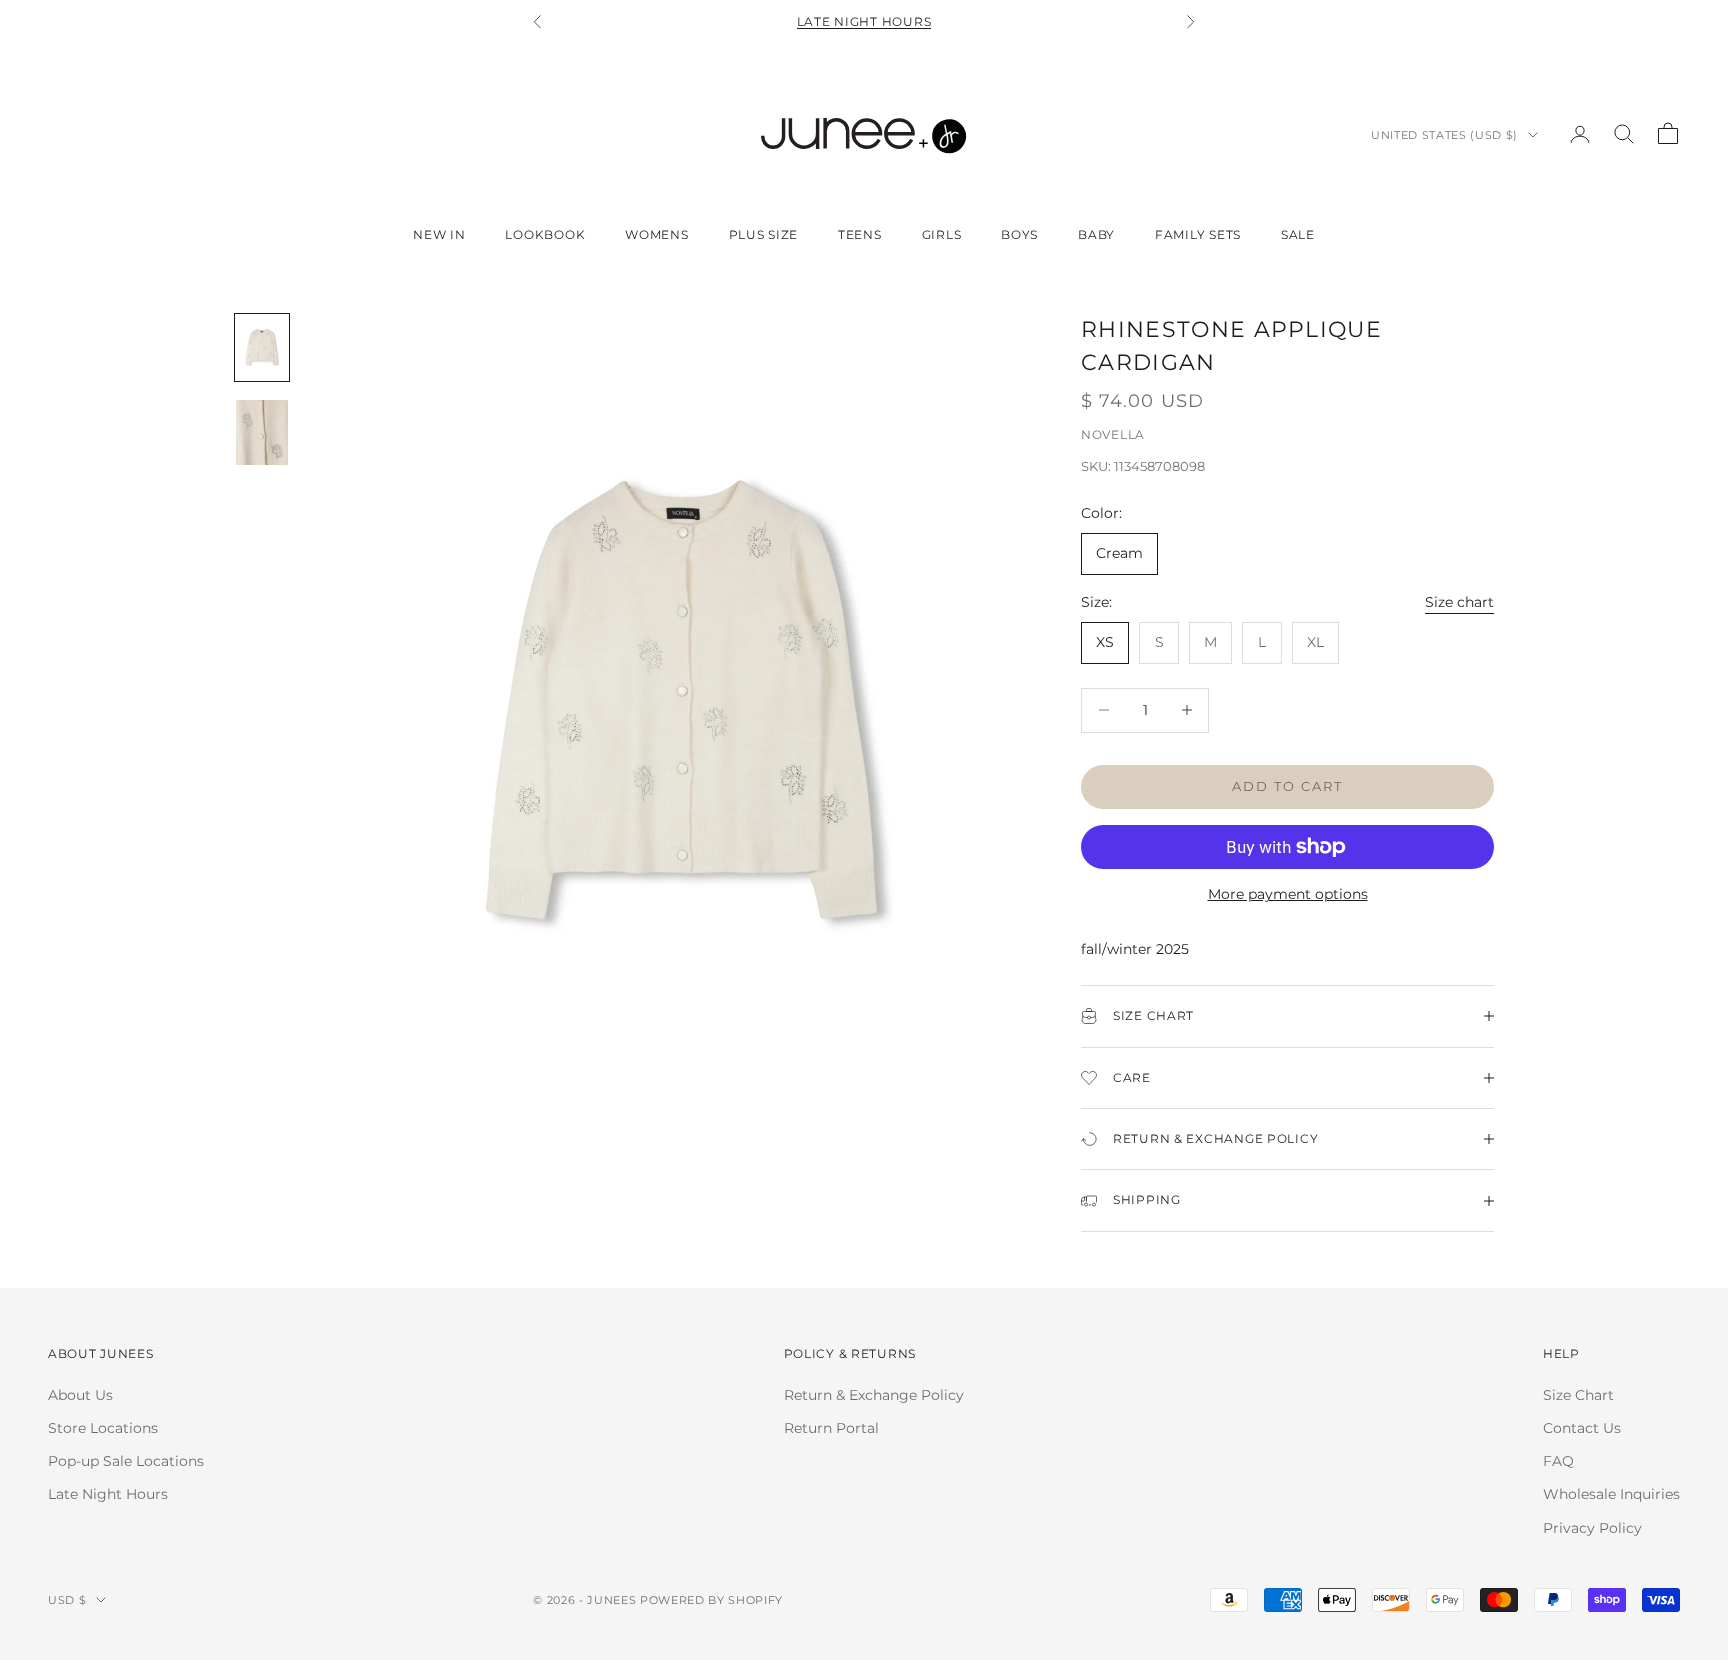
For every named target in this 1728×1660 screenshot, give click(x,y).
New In (439, 234)
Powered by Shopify (711, 1600)
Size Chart (1578, 1395)
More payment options (1288, 894)
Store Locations (103, 1428)
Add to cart (1288, 786)
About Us (80, 1395)
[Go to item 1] (262, 347)
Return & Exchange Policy (874, 1395)
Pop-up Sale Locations (126, 1461)
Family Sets (1198, 234)
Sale (1298, 234)
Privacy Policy (1592, 1528)
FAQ (1558, 1461)
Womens (656, 234)
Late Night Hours (864, 21)
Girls (942, 234)
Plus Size (763, 234)
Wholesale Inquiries (1611, 1494)
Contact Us (1582, 1428)
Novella (1113, 434)
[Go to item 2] (262, 432)
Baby (1096, 234)
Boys (1019, 234)
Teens (860, 234)
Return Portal (831, 1428)
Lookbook (545, 234)
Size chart (1459, 602)
